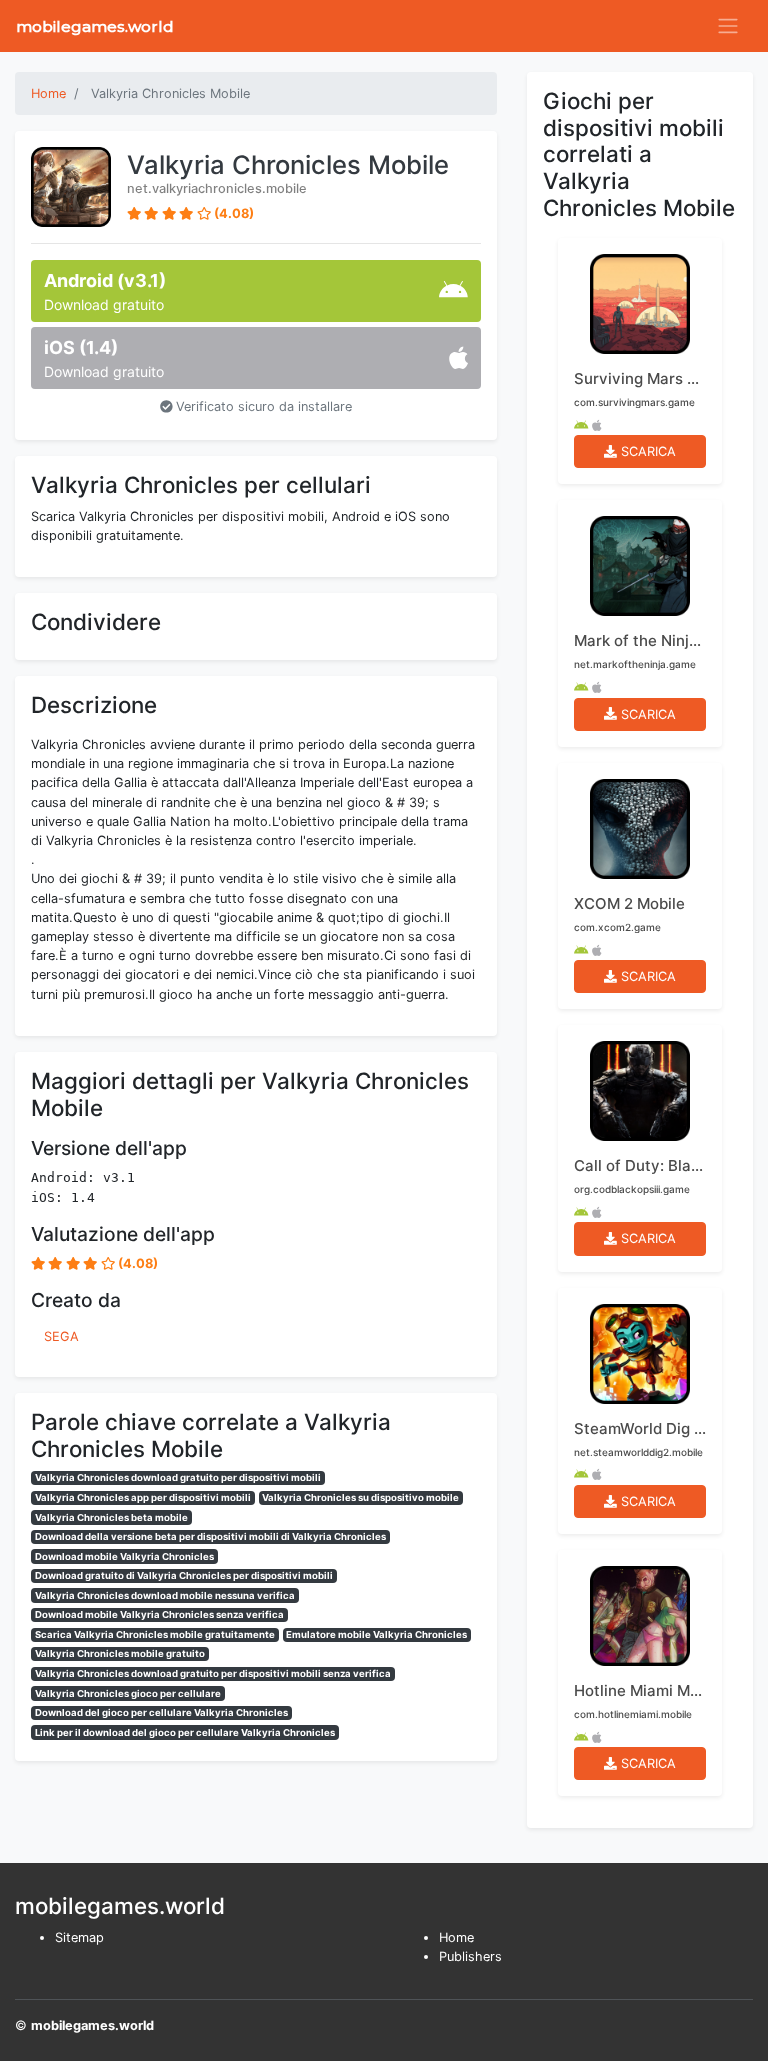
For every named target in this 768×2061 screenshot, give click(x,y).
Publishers (470, 1956)
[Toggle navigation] (728, 26)
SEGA (61, 1336)
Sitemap (79, 1937)
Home (456, 1937)
